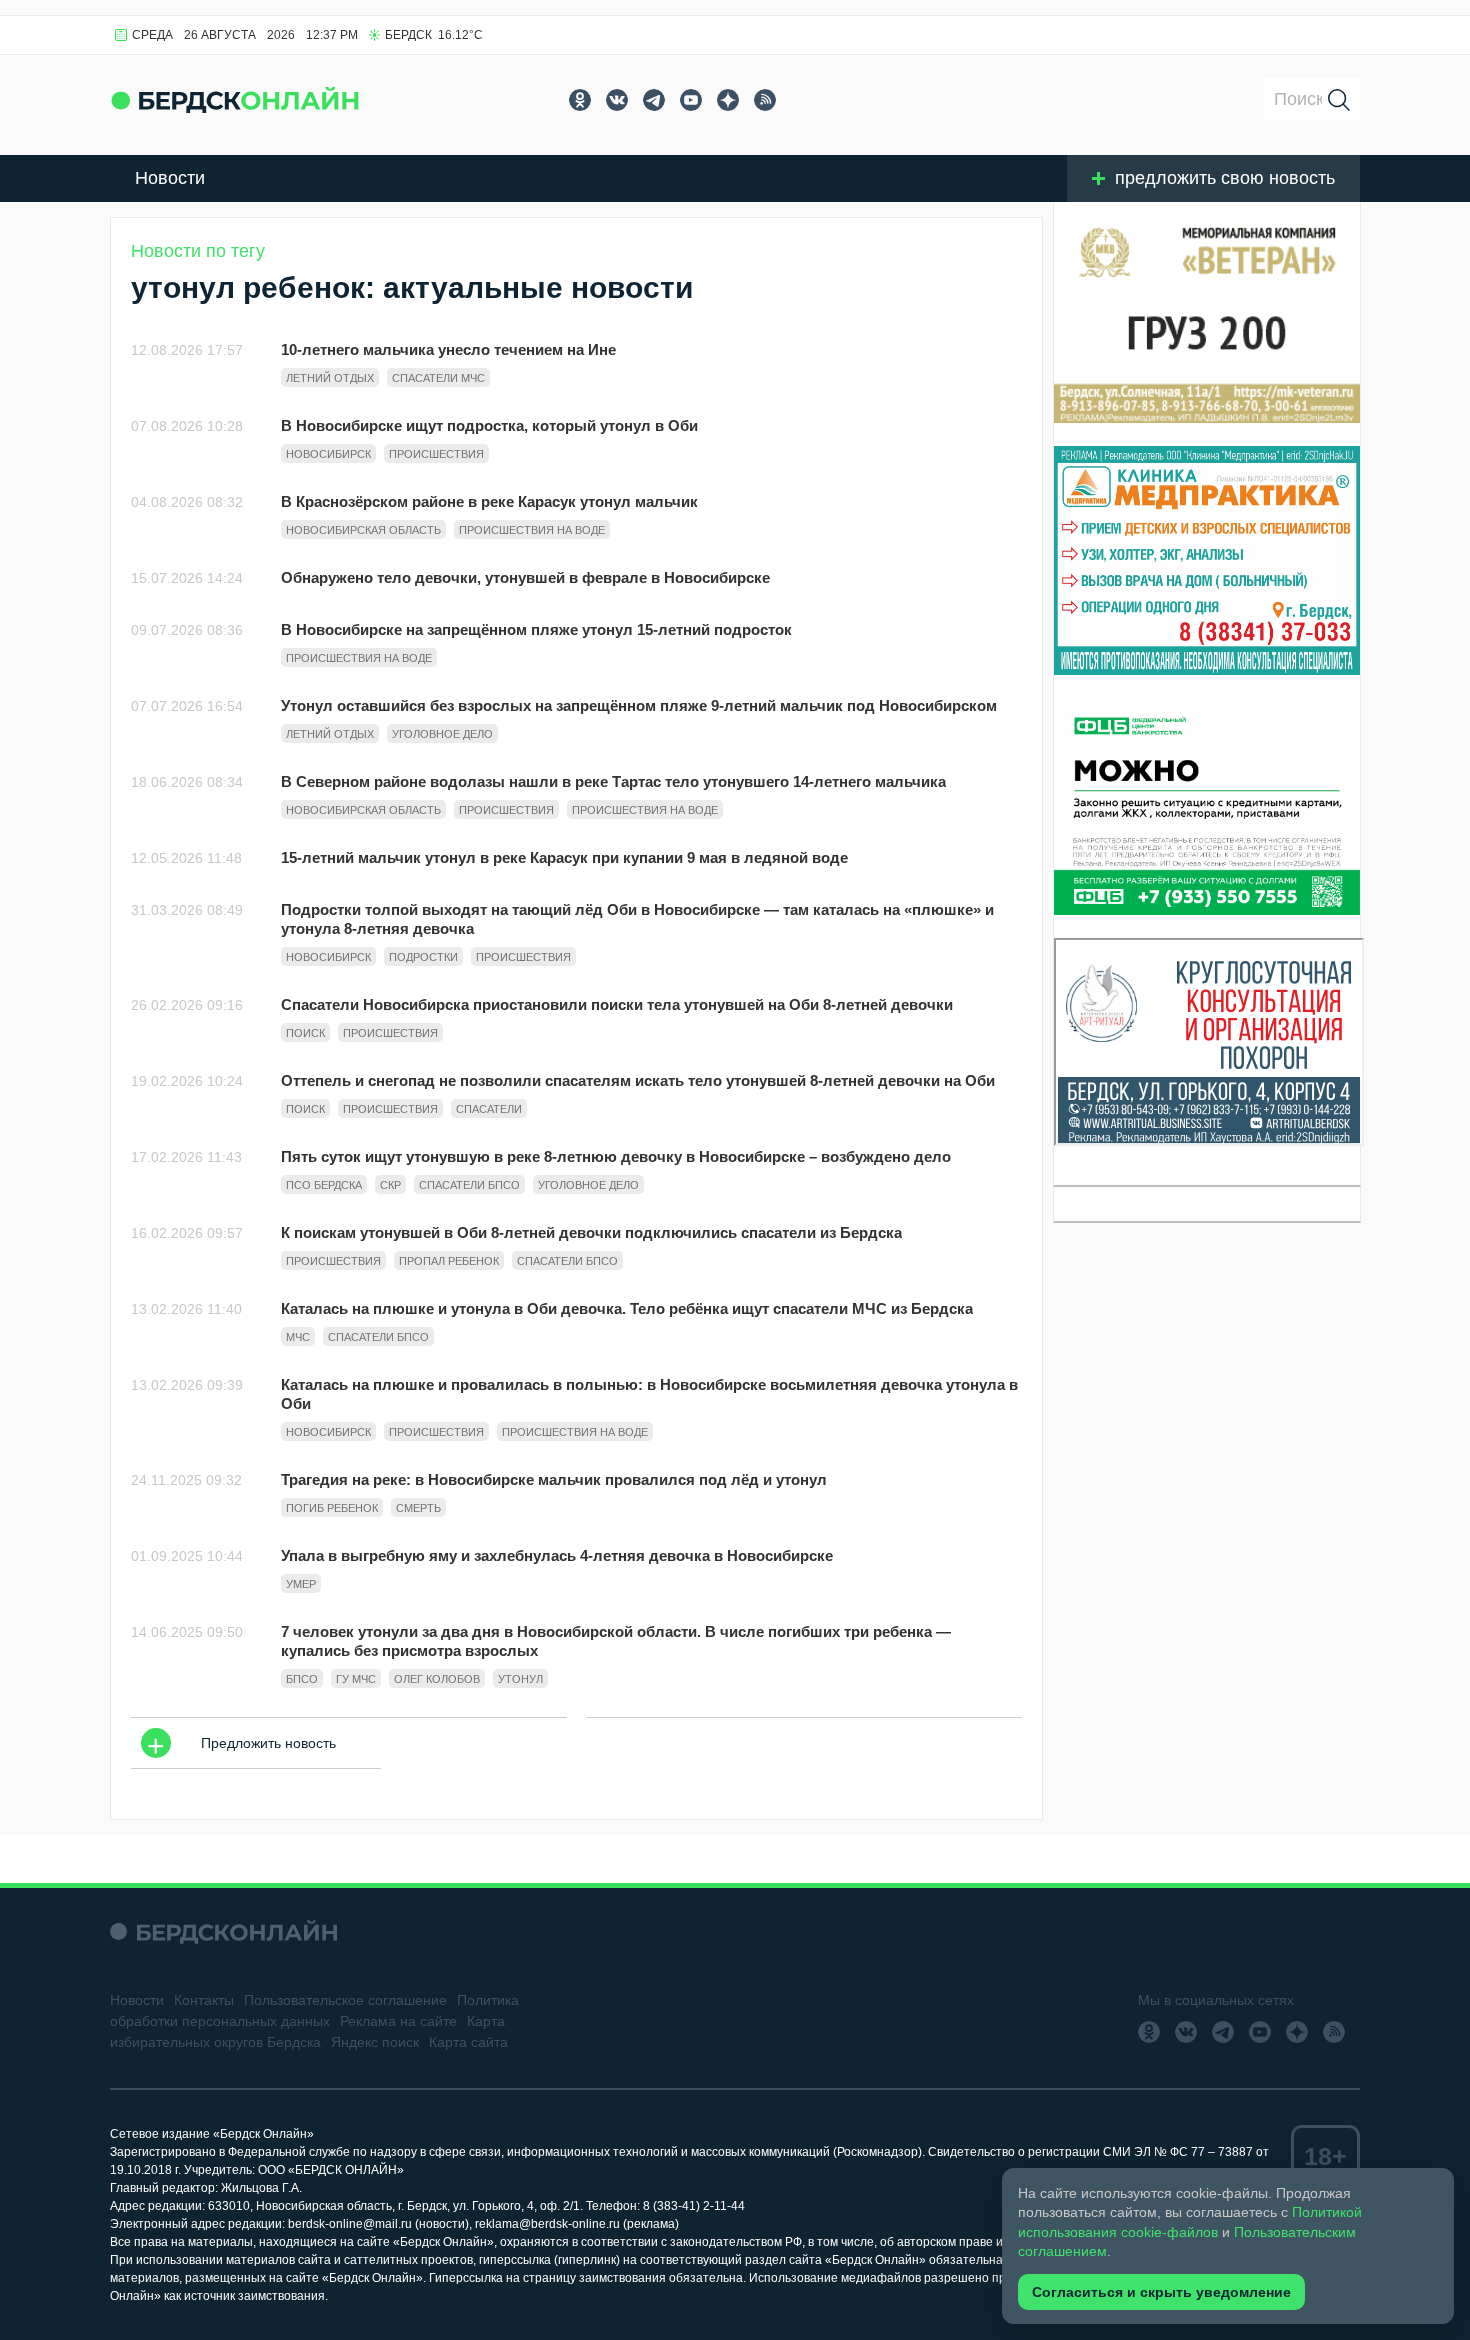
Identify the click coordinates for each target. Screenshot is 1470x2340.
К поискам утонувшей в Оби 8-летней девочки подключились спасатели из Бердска (591, 1232)
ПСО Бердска (324, 1185)
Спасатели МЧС (438, 378)
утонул (520, 1679)
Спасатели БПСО (469, 1185)
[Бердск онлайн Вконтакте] (617, 100)
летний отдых (330, 378)
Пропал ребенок (449, 1261)
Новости (170, 178)
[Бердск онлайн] (235, 99)
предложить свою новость (1225, 178)
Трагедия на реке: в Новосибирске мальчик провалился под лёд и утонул (554, 1479)
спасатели (489, 1109)
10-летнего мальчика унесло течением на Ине (448, 349)
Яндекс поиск (375, 2042)
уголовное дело (442, 734)
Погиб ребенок (332, 1508)
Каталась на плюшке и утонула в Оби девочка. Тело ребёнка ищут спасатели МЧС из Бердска (627, 1308)
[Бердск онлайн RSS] (765, 100)
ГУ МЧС (356, 1679)
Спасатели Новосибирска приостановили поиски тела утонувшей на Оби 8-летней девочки (617, 1004)
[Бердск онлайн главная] (223, 1931)
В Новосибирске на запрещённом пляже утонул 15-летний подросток (536, 629)
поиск (305, 1033)
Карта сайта (468, 2042)
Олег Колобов (437, 1679)
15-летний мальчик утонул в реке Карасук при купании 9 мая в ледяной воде (564, 857)
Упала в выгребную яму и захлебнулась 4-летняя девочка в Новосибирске (557, 1555)
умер (301, 1584)
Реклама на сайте (398, 2021)
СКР (390, 1185)
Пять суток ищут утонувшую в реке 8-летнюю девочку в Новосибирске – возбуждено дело (616, 1156)
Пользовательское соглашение (345, 2000)
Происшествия (436, 454)
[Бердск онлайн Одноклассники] (580, 100)
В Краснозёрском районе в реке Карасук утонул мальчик (489, 501)
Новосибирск (328, 454)
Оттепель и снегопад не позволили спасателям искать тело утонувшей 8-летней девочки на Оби (638, 1080)
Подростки (423, 957)
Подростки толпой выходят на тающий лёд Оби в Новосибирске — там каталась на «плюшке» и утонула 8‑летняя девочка (637, 919)
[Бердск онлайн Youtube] (691, 100)
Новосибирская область (363, 530)
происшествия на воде (532, 530)
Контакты (204, 2000)
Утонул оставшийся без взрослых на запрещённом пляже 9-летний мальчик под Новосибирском (639, 705)
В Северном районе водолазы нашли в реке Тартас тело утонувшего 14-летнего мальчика (613, 781)
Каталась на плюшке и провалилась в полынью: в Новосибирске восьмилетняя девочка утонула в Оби (649, 1394)
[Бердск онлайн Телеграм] (654, 100)
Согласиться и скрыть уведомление (1161, 2292)
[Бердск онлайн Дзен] (728, 100)
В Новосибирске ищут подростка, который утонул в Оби (489, 425)
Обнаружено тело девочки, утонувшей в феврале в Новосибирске (525, 577)
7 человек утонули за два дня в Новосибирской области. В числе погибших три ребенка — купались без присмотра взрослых (616, 1641)
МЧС (298, 1337)
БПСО (302, 1679)
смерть (418, 1508)
